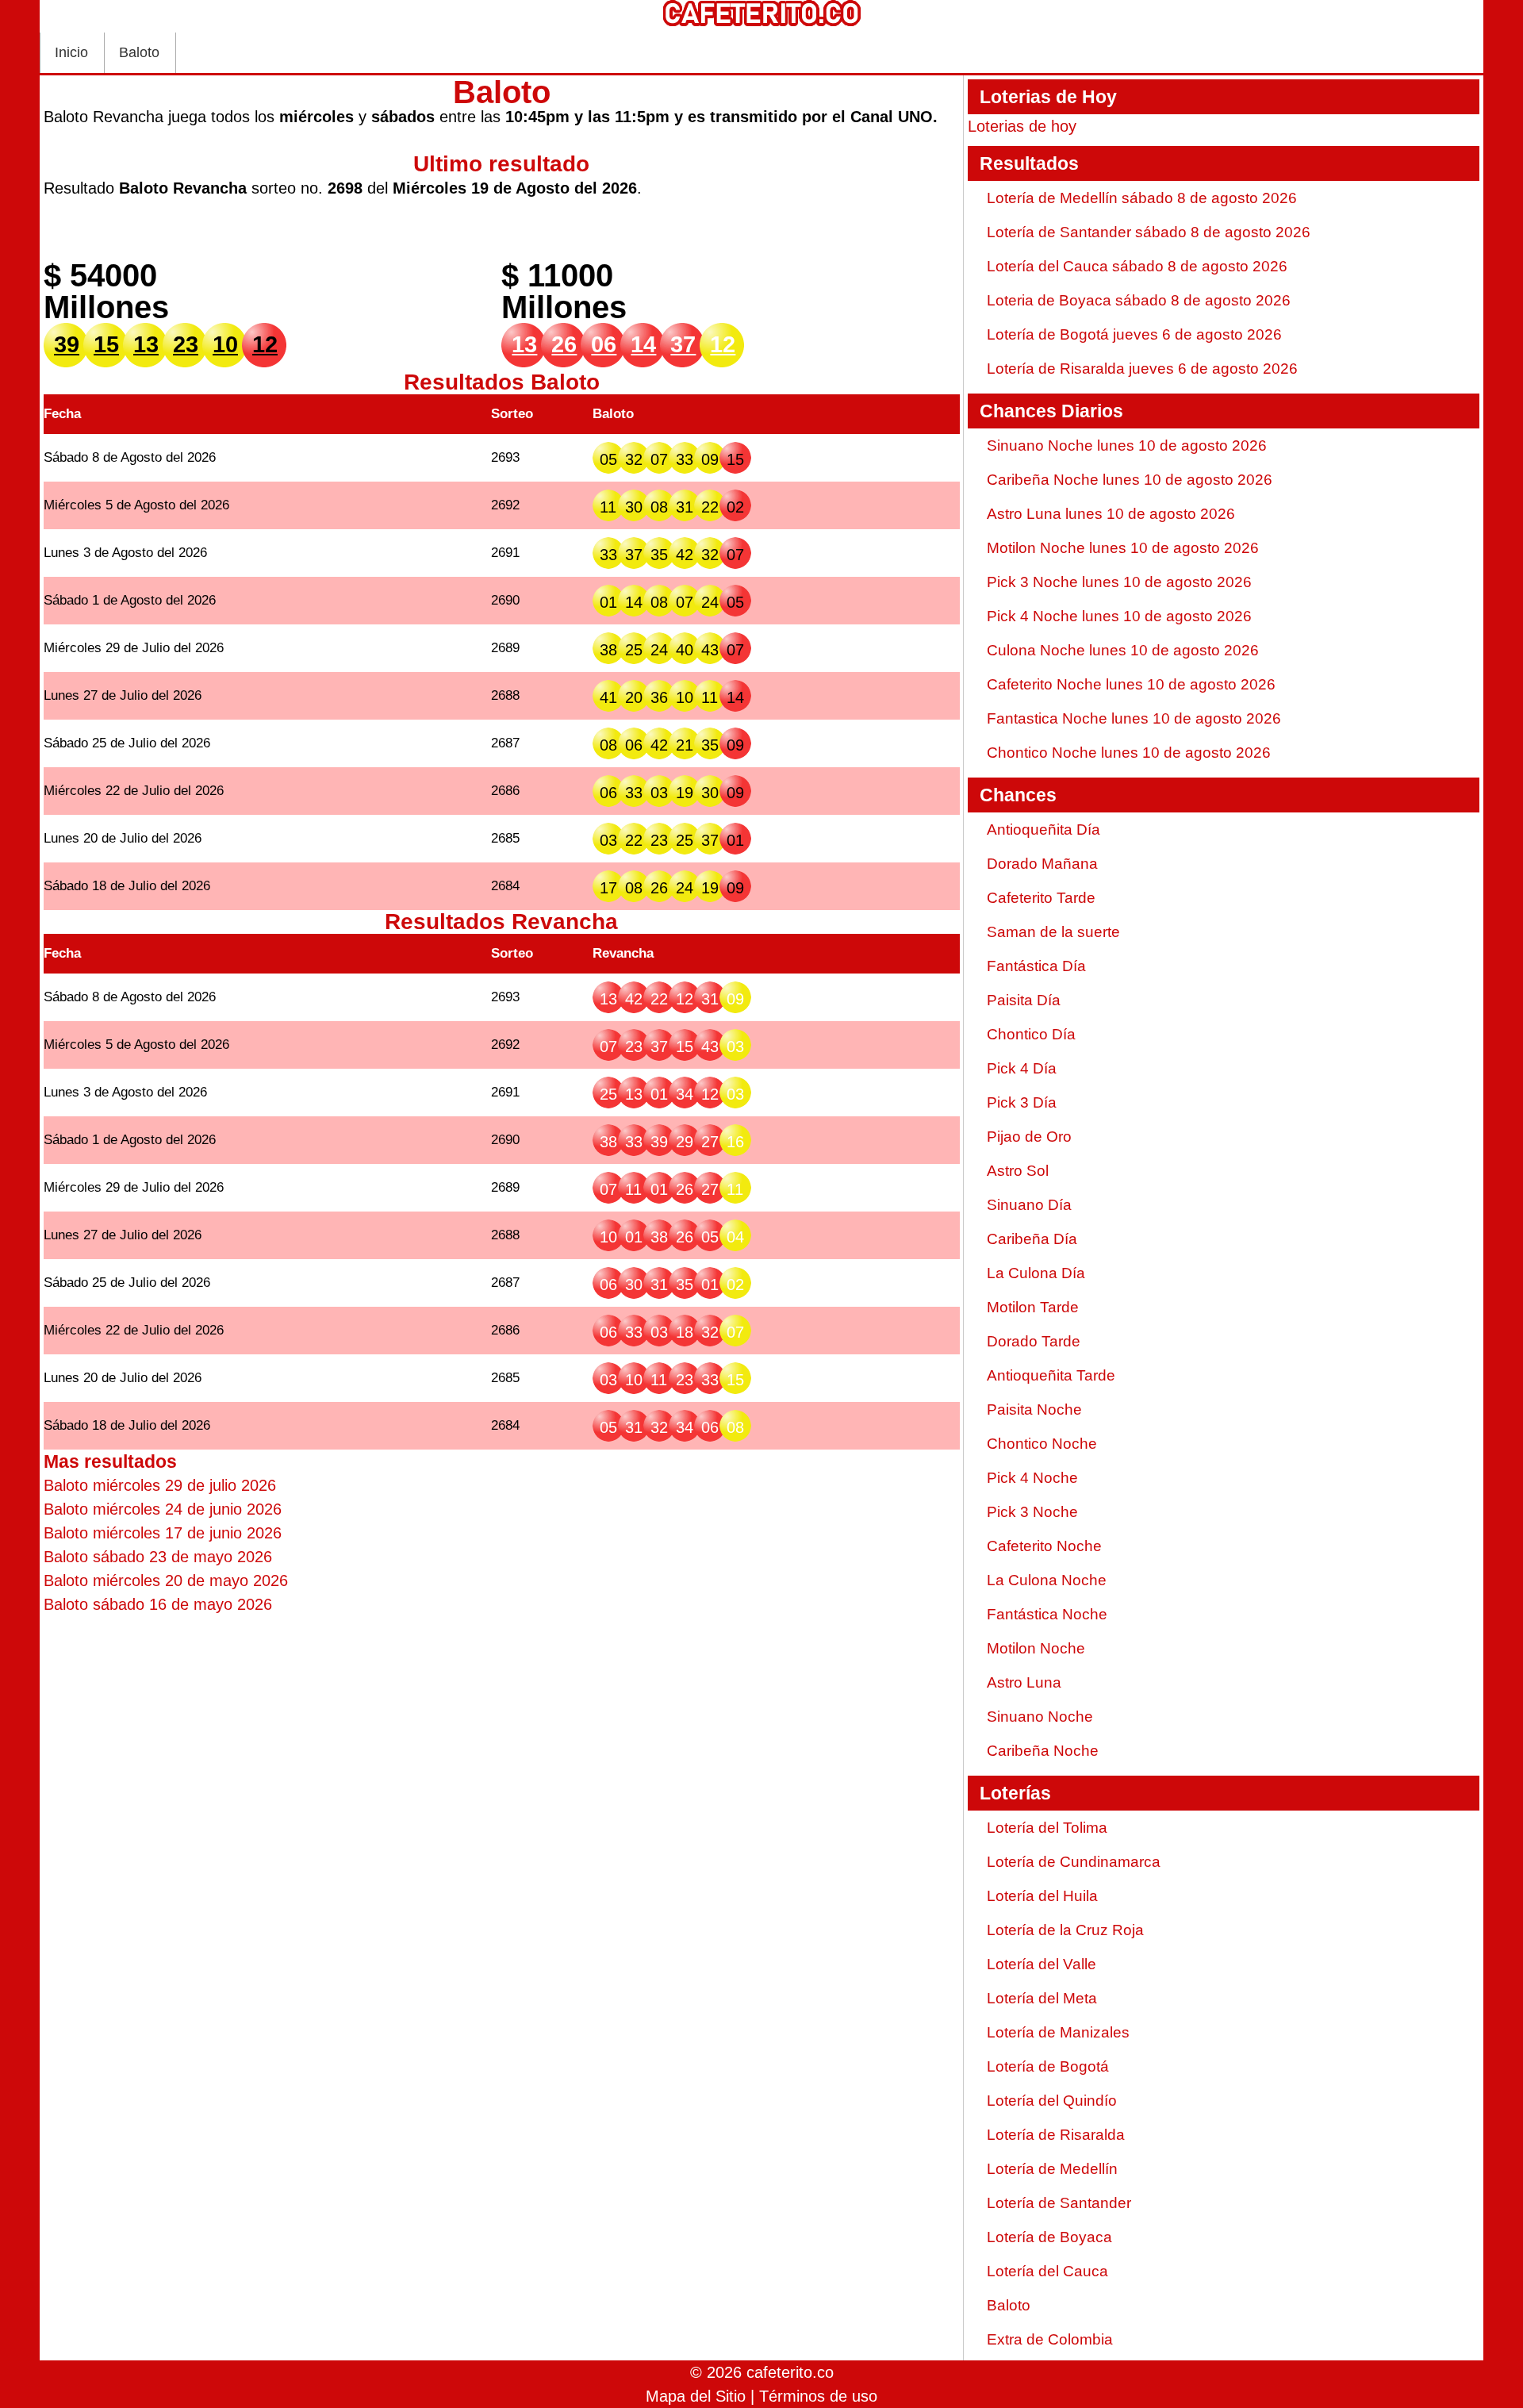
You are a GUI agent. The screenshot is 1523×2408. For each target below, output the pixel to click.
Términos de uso (818, 2396)
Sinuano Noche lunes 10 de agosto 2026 (1127, 445)
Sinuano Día (1029, 1205)
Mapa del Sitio (696, 2396)
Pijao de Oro (1029, 1137)
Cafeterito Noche (1044, 1546)
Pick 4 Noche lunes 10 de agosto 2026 (1119, 616)
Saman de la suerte (1053, 932)
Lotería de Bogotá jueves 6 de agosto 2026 (1134, 334)
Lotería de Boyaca (1049, 2237)
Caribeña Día (1032, 1239)
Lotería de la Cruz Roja (1065, 1930)
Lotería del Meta (1042, 1998)
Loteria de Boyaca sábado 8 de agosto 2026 (1139, 300)
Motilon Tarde (1033, 1307)
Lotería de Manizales (1058, 2032)
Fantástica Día (1036, 966)
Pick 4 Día (1022, 1068)
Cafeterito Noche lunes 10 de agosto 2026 (1131, 684)
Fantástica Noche (1047, 1614)
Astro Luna (1024, 1682)
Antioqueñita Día (1043, 830)
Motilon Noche (1036, 1648)
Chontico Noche (1042, 1444)
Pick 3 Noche (1032, 1512)
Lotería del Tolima (1047, 1828)
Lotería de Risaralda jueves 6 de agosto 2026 (1142, 369)
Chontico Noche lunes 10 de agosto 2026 (1129, 753)
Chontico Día (1031, 1034)
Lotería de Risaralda (1056, 2135)
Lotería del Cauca (1047, 2271)
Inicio (71, 52)
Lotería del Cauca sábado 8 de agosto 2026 (1137, 266)
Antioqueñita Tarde (1051, 1375)
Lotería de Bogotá (1048, 2066)
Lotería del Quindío (1052, 2101)
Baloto (139, 52)
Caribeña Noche (1043, 1751)
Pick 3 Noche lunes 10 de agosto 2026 (1119, 582)
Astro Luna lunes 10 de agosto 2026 (1111, 514)
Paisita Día (1024, 1000)
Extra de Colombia (1050, 2339)
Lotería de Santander (1059, 2203)
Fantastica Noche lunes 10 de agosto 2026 (1134, 718)
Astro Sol (1018, 1171)
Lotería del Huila (1042, 1896)
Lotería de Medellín (1052, 2169)
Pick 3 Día (1022, 1102)
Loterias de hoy (1022, 126)
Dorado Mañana (1042, 864)
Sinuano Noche (1040, 1717)
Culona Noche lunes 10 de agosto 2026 (1123, 650)
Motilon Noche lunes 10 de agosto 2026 (1123, 548)
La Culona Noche (1047, 1580)
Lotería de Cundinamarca (1074, 1862)
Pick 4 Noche (1032, 1478)
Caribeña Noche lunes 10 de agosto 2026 (1130, 480)
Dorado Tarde (1034, 1341)
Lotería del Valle (1042, 1964)
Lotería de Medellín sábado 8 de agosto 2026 (1142, 198)
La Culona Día (1036, 1273)
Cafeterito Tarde (1041, 898)
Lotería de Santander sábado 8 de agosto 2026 (1149, 232)
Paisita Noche (1034, 1409)
